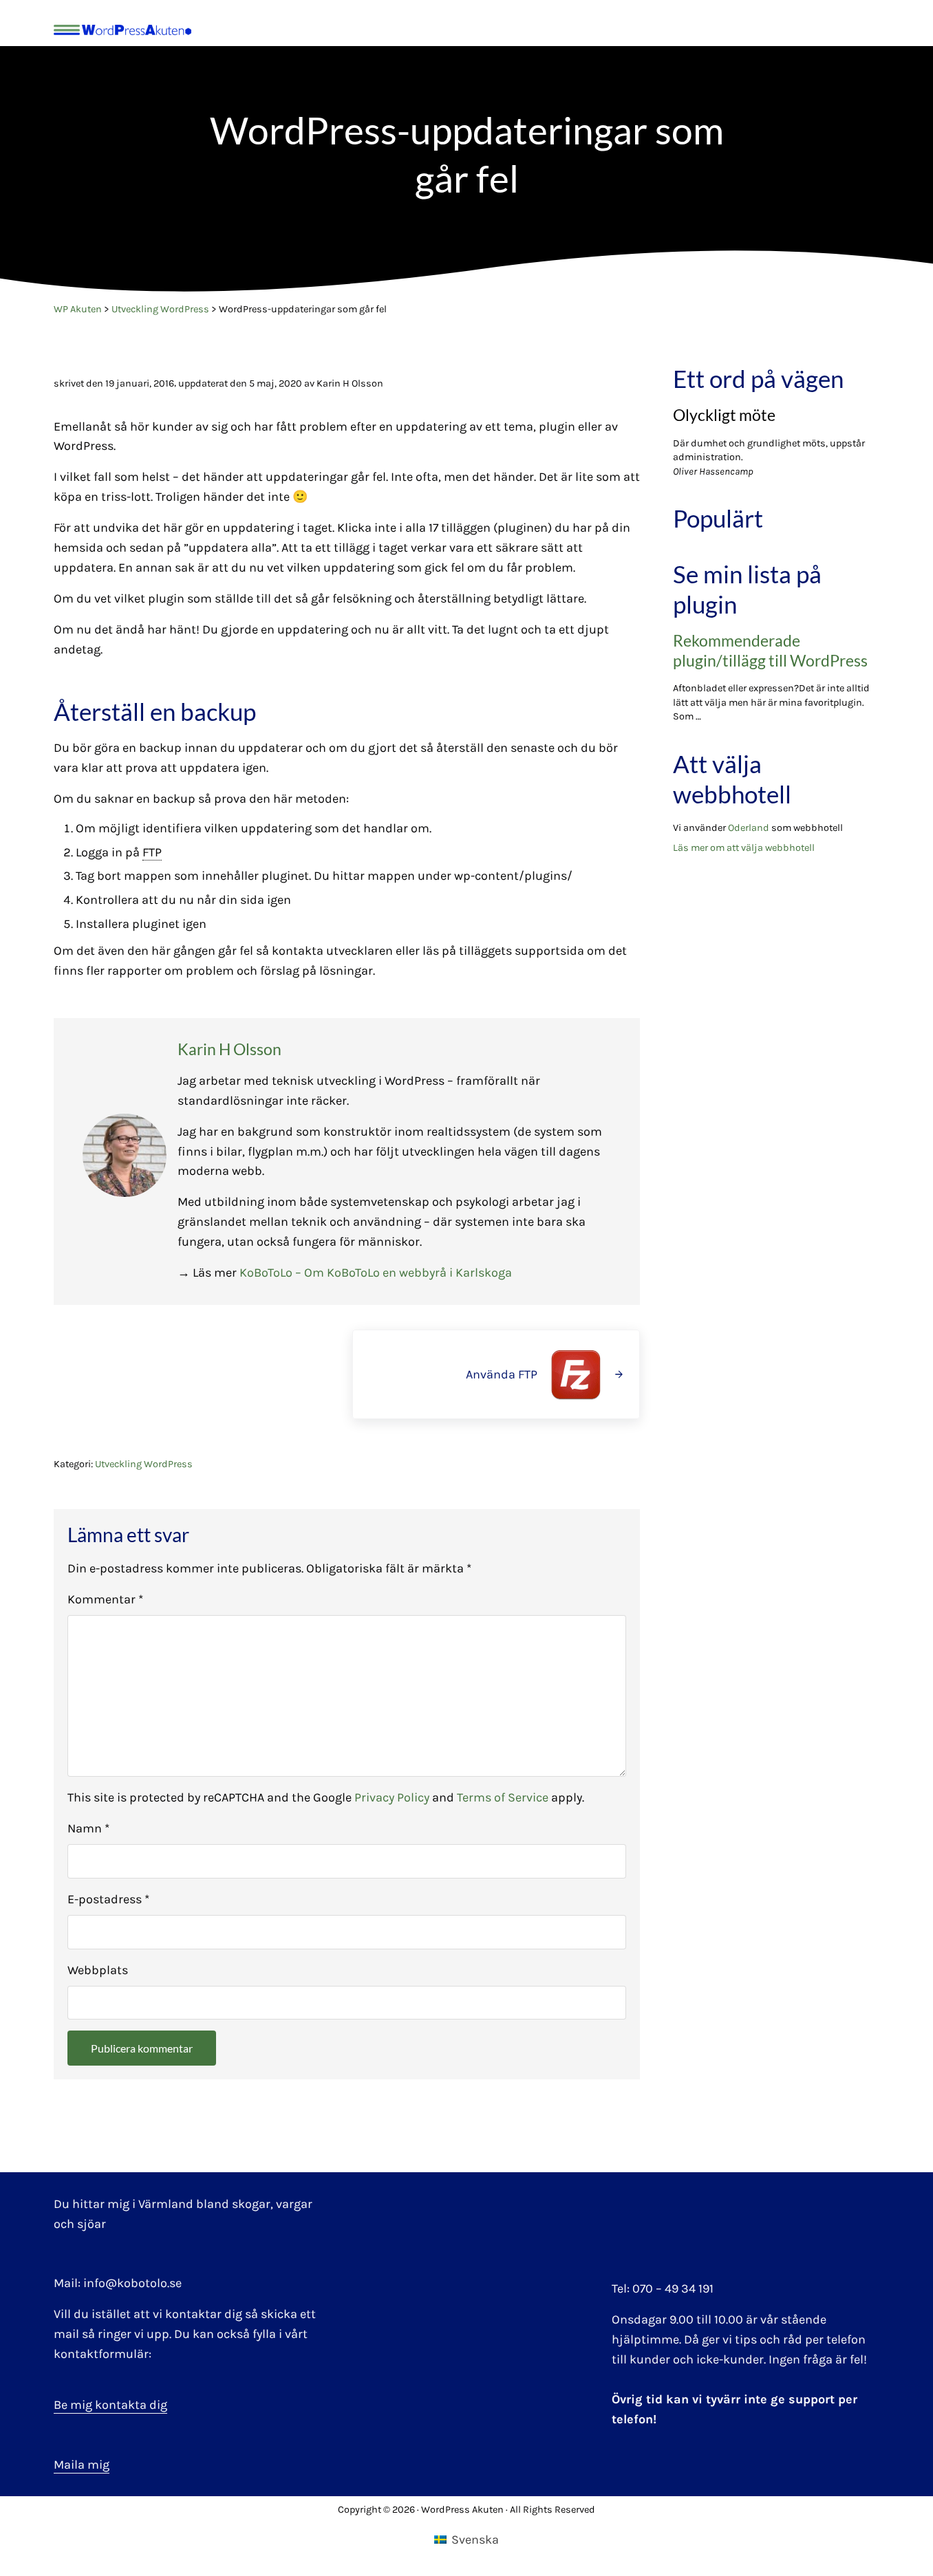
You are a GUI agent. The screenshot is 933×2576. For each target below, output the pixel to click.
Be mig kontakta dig (110, 2405)
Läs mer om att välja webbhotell (744, 848)
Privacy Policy (392, 1797)
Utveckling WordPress (144, 1464)
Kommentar (105, 1599)
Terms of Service (503, 1797)
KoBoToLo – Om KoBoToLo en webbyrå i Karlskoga (376, 1273)
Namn (88, 1828)
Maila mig (82, 2465)
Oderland (749, 828)
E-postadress (108, 1899)
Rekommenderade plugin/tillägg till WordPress (770, 651)
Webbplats (98, 1970)
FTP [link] (152, 852)
